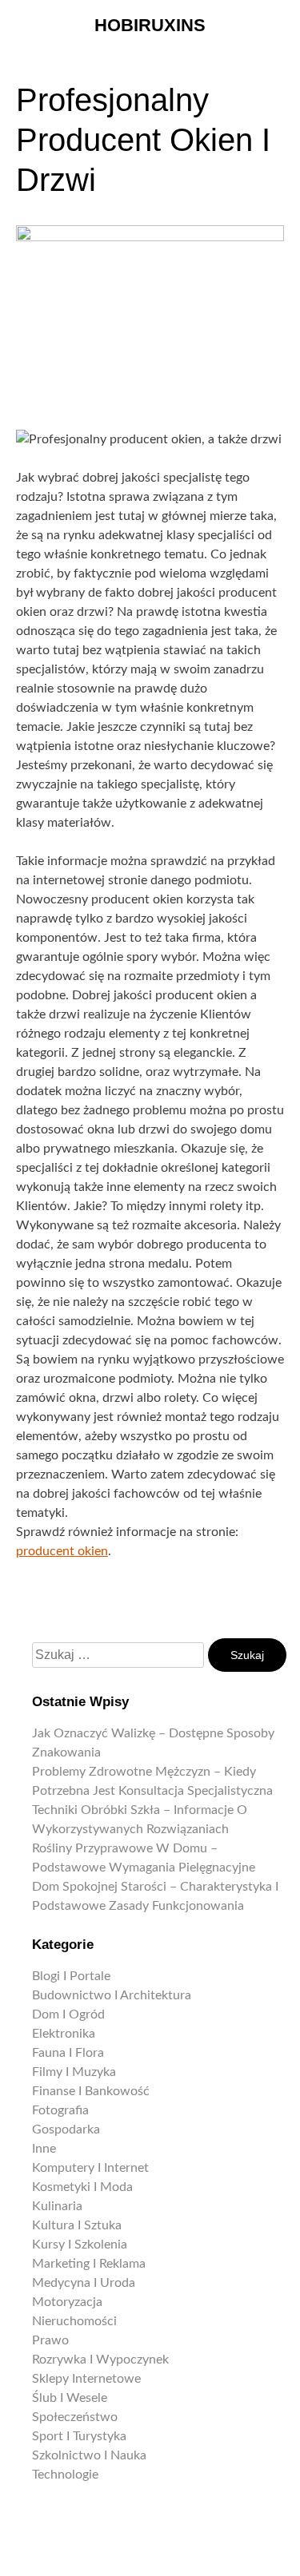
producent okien (62, 1551)
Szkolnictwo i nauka (89, 2455)
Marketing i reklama (89, 2264)
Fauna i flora (68, 2053)
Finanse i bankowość (91, 2091)
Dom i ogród (68, 2014)
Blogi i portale (71, 1976)
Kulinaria (57, 2206)
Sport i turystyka (79, 2436)
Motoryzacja (67, 2302)
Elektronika (64, 2034)
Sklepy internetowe (86, 2379)
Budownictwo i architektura (112, 1995)
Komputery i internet (90, 2168)
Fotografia (60, 2110)
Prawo (50, 2340)
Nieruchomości (74, 2321)
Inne (44, 2149)
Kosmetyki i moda (82, 2187)
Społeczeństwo (75, 2417)
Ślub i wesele (70, 2398)
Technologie (65, 2475)
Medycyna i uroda (84, 2283)
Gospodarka (66, 2129)
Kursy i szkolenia (80, 2245)
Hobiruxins (150, 25)
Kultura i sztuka (77, 2225)
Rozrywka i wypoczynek (100, 2360)
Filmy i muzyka (74, 2072)
